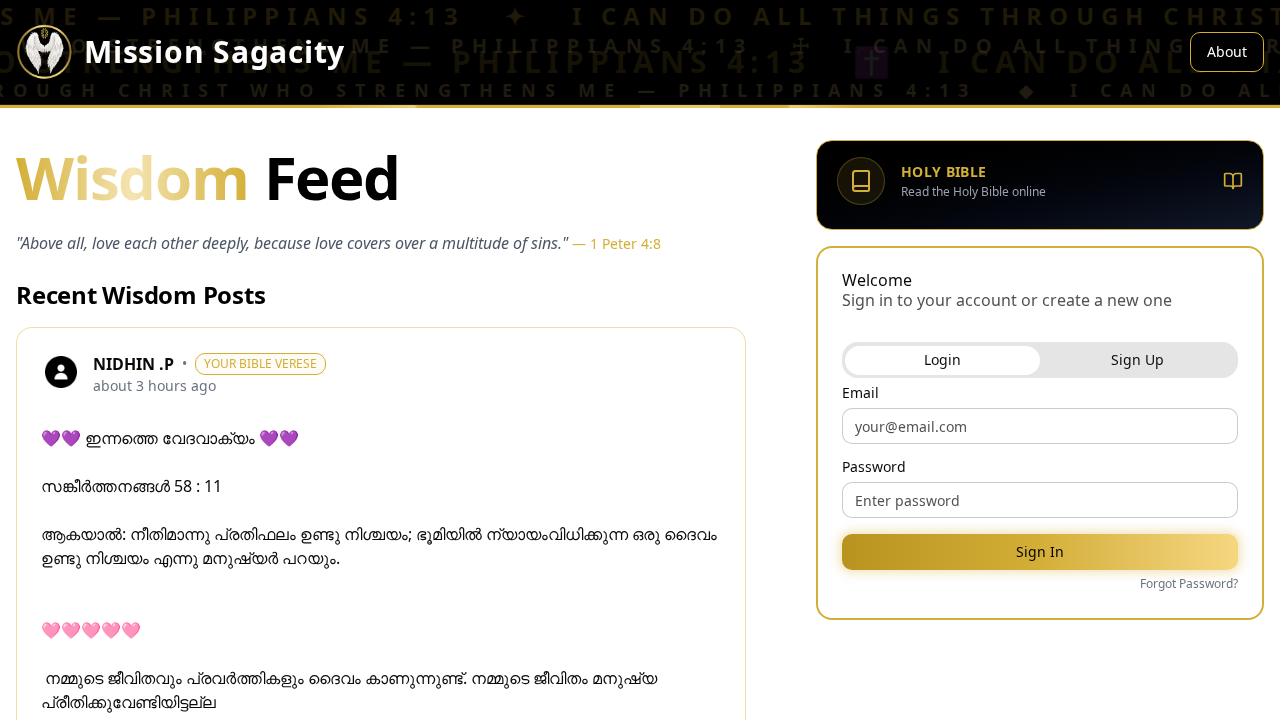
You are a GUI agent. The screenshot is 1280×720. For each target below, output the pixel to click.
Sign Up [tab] (1137, 359)
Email (860, 393)
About (1227, 51)
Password (874, 467)
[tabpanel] (1040, 490)
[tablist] (1040, 360)
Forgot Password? (1189, 584)
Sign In (1040, 551)
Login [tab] (942, 359)
